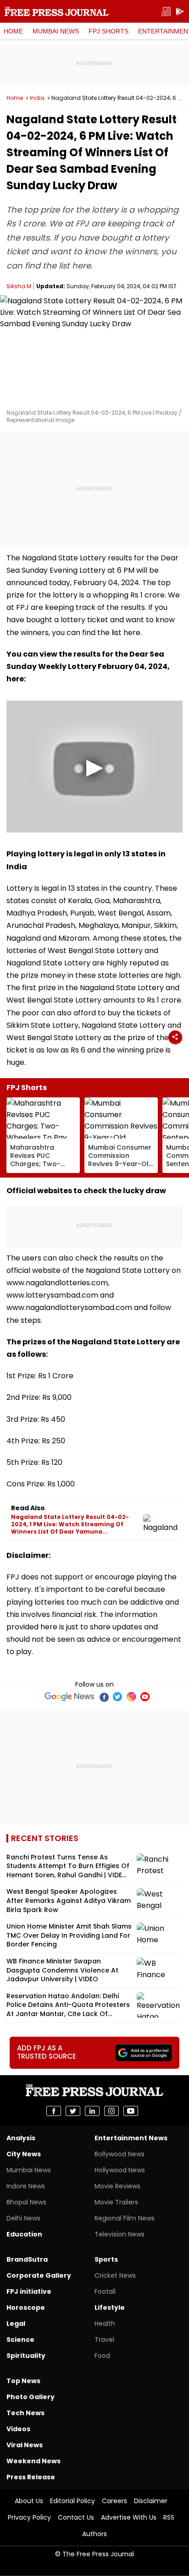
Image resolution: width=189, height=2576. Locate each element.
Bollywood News (120, 2154)
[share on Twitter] (73, 2111)
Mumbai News (56, 31)
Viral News (25, 2445)
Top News (23, 2381)
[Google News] (69, 1697)
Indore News (26, 2186)
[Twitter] (117, 1697)
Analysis (21, 2138)
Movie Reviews (117, 2186)
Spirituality (26, 2356)
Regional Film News (125, 2218)
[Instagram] (131, 1697)
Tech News (25, 2413)
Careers (114, 2501)
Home (13, 31)
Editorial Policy (72, 2501)
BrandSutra (27, 2259)
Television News (120, 2234)
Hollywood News (120, 2170)
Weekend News (33, 2461)
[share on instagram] (111, 2111)
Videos (18, 2429)
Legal (16, 2324)
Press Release (31, 2477)
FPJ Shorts (108, 31)
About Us (29, 2501)
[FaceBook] (104, 1697)
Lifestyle (110, 2307)
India (37, 98)
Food (102, 2356)
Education (24, 2234)
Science (20, 2340)
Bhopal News (26, 2202)
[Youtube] (145, 1697)
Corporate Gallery (39, 2275)
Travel (104, 2340)
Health (105, 2324)
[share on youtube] (131, 2111)
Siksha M (19, 286)
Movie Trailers (116, 2202)
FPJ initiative (29, 2291)
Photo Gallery (31, 2397)
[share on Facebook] (54, 2111)
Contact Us (76, 2517)
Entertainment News (131, 2138)
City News (24, 2154)
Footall (105, 2291)
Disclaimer (151, 2501)
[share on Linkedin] (92, 2111)
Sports (106, 2259)
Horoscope (26, 2307)
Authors (94, 2534)
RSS (169, 2517)
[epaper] (166, 12)
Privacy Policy (29, 2517)
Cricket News (115, 2275)
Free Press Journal (57, 11)
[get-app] (180, 12)
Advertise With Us (129, 2517)
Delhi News (23, 2218)
